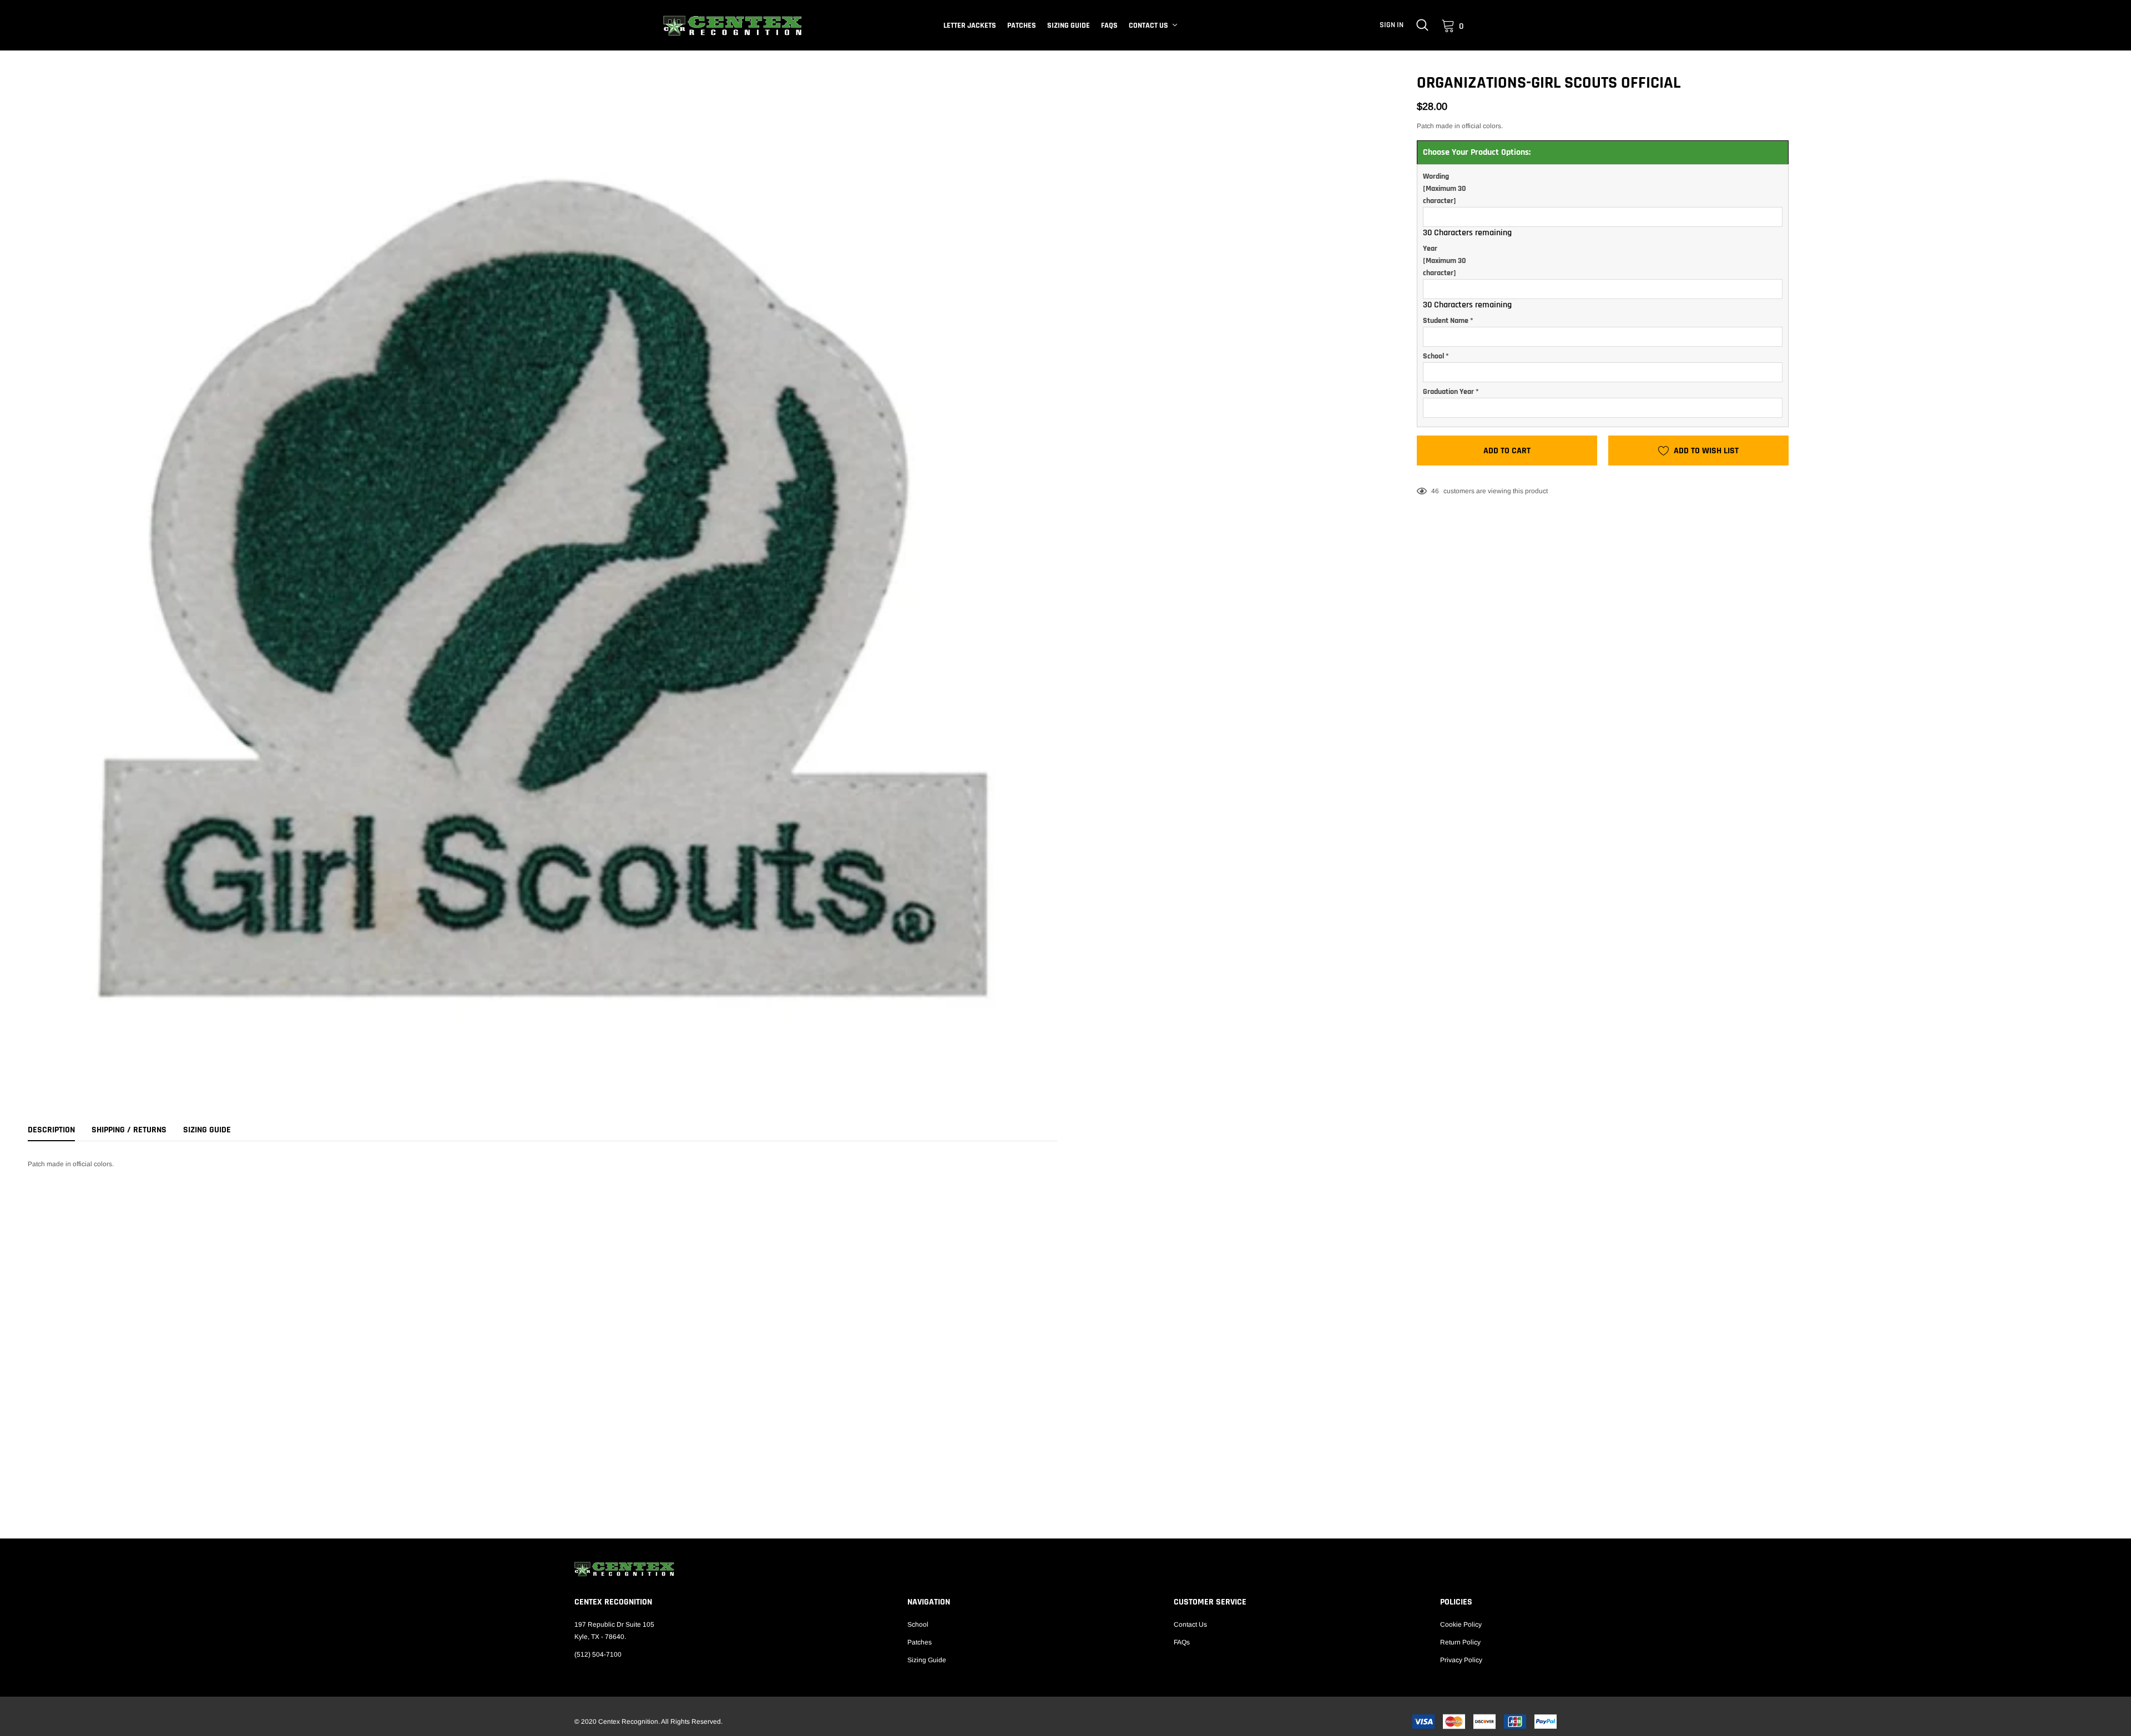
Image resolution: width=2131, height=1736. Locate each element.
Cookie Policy (1461, 1624)
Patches (1022, 26)
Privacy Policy (1461, 1660)
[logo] (733, 26)
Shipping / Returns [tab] (129, 1130)
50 (1435, 491)
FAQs (1109, 26)
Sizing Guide (1069, 26)
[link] (1422, 25)
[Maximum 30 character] (1445, 189)
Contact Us (1148, 26)
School (918, 1624)
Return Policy (1460, 1642)
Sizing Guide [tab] (207, 1130)
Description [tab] (51, 1130)
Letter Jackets (970, 26)
